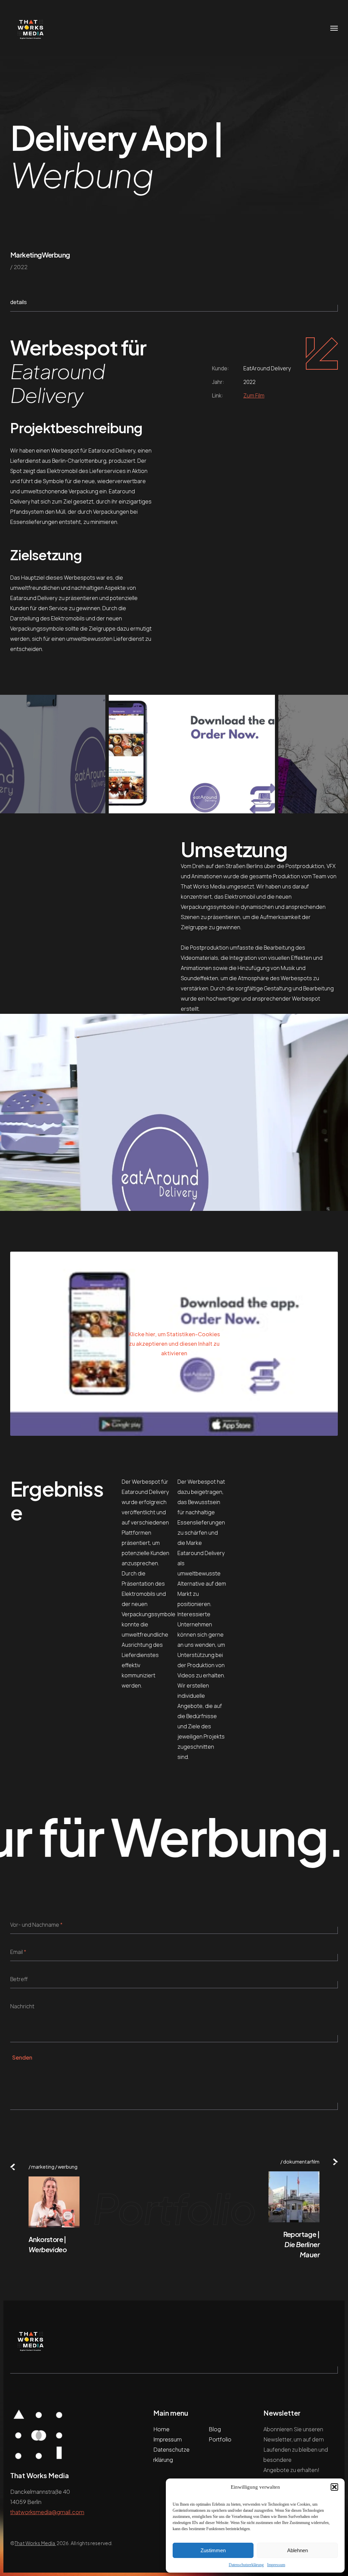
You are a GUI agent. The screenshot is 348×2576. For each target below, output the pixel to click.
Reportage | (301, 2244)
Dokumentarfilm (301, 2162)
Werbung (56, 255)
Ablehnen (298, 2550)
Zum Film (254, 395)
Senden (22, 2057)
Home (161, 2429)
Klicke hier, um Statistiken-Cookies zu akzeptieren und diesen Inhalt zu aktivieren (174, 1344)
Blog (215, 2429)
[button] (334, 2487)
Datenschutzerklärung (246, 2565)
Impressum (276, 2565)
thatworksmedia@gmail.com (47, 2512)
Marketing (26, 255)
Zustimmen (213, 2550)
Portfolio (220, 2439)
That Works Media (35, 2543)
